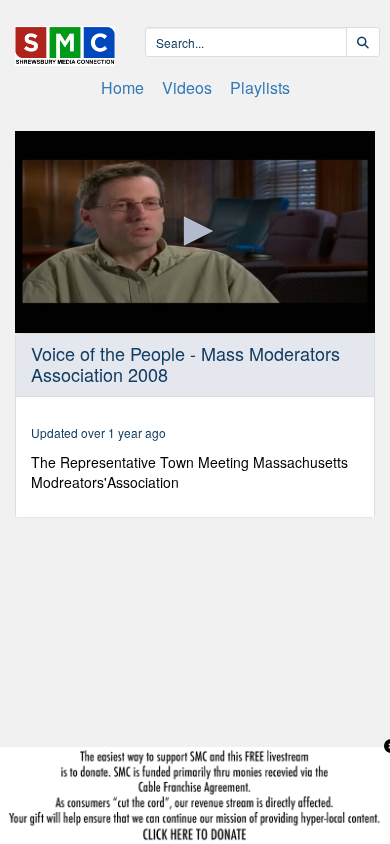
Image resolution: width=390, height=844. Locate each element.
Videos (187, 87)
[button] (195, 231)
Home (122, 87)
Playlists (260, 87)
